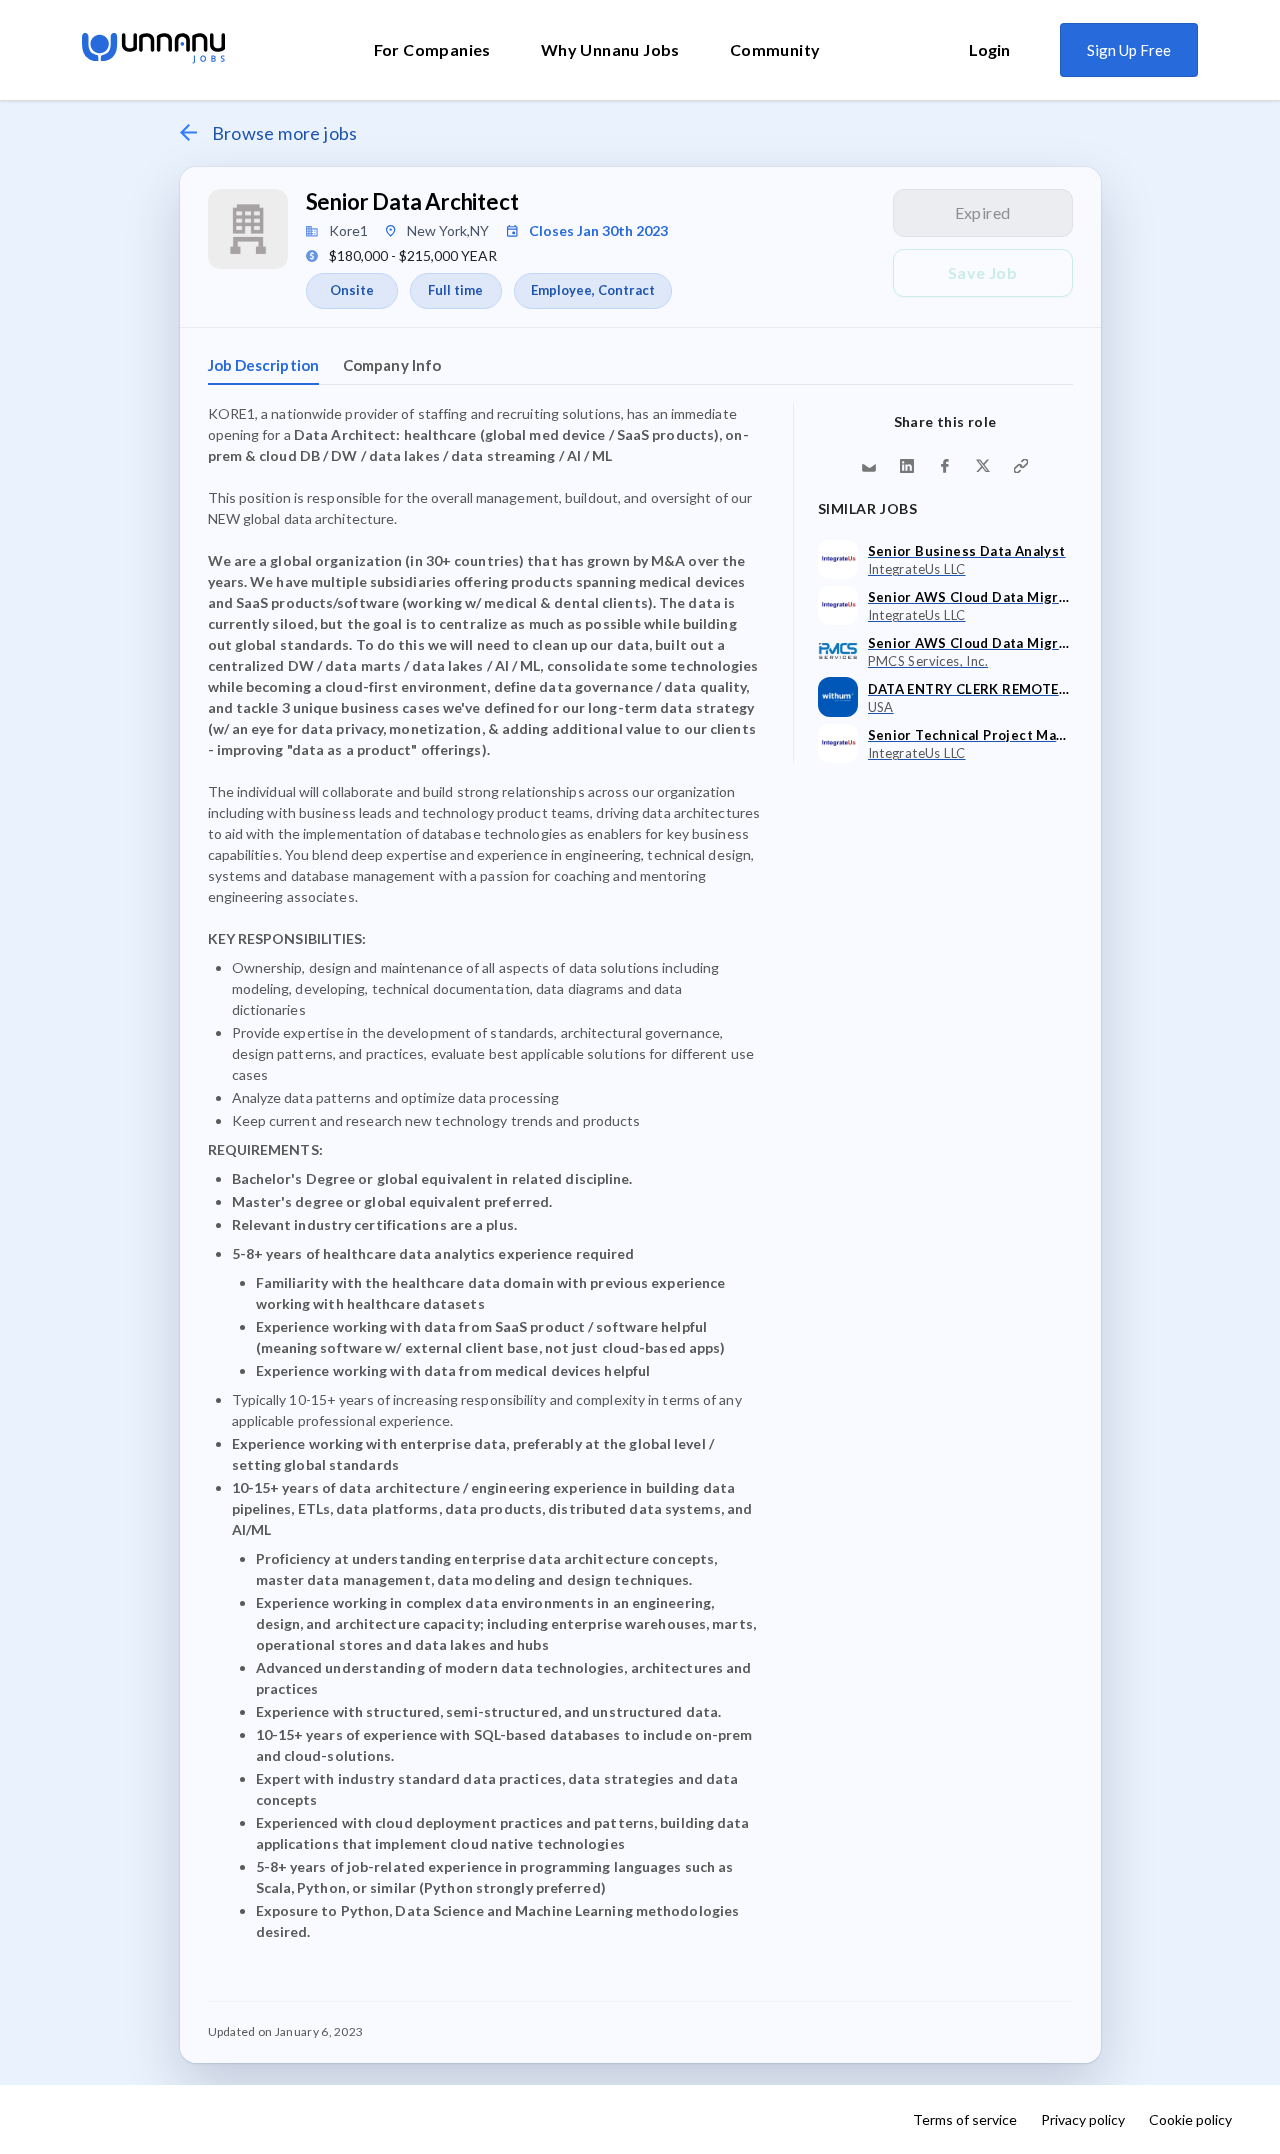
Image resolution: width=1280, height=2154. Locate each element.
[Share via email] (869, 466)
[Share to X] (983, 466)
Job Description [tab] (264, 365)
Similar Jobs (868, 508)
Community (775, 49)
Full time (455, 290)
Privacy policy (1083, 2119)
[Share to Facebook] (945, 466)
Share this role (945, 421)
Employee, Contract (593, 290)
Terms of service (965, 2119)
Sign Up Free (1129, 50)
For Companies (432, 49)
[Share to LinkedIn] (907, 466)
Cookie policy (1190, 2119)
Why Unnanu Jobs (610, 49)
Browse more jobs (285, 133)
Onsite (352, 290)
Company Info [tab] (392, 365)
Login (989, 49)
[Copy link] (1021, 466)
